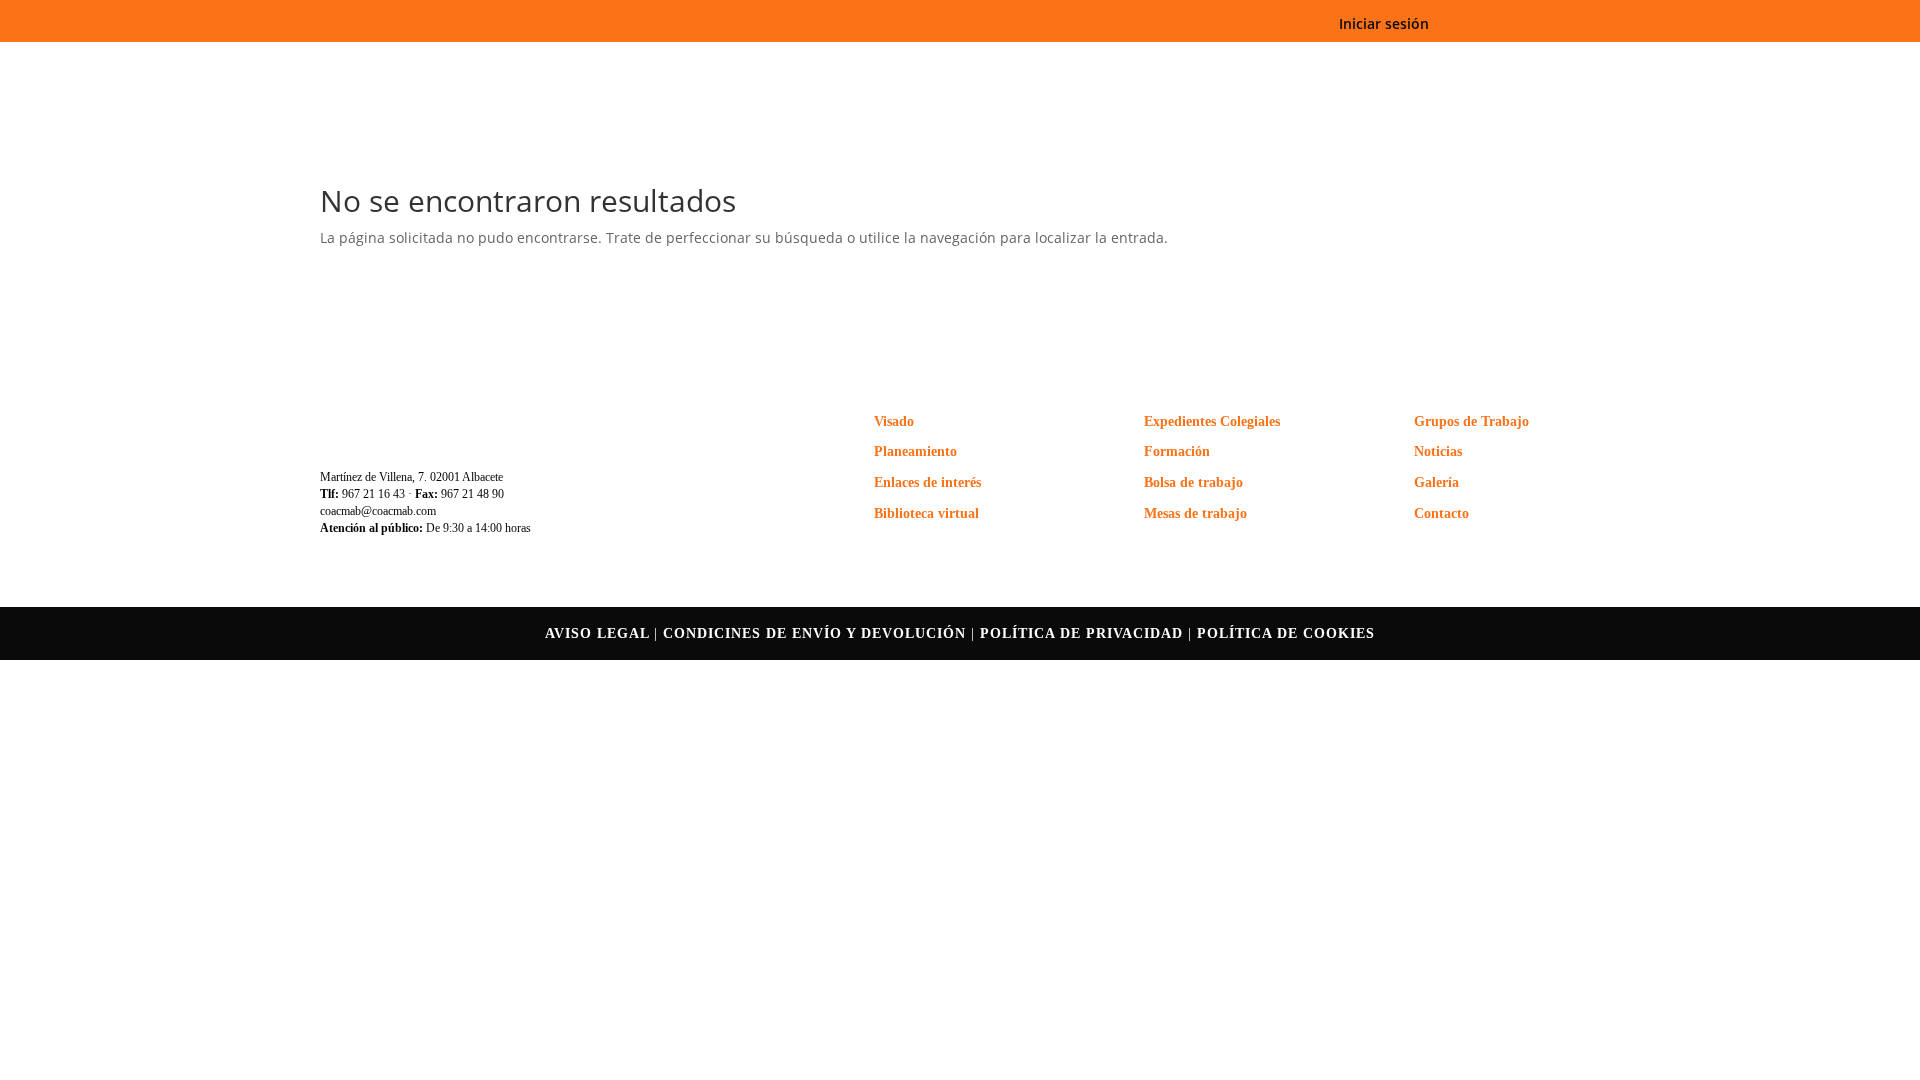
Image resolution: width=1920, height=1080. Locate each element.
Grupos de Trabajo (1471, 421)
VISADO (1101, 71)
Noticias (1438, 451)
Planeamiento (915, 451)
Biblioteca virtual (926, 513)
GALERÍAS (1433, 71)
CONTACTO (1545, 71)
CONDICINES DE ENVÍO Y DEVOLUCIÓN (817, 633)
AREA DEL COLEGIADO (961, 71)
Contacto (1441, 513)
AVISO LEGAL (599, 633)
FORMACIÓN (1209, 71)
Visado (894, 421)
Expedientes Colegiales (1212, 421)
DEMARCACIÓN (798, 71)
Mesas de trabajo (1195, 513)
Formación (1177, 451)
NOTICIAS (1324, 71)
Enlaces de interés (927, 482)
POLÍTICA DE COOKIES (1286, 633)
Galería (1436, 482)
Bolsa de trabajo (1193, 482)
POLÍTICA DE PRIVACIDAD (1081, 633)
